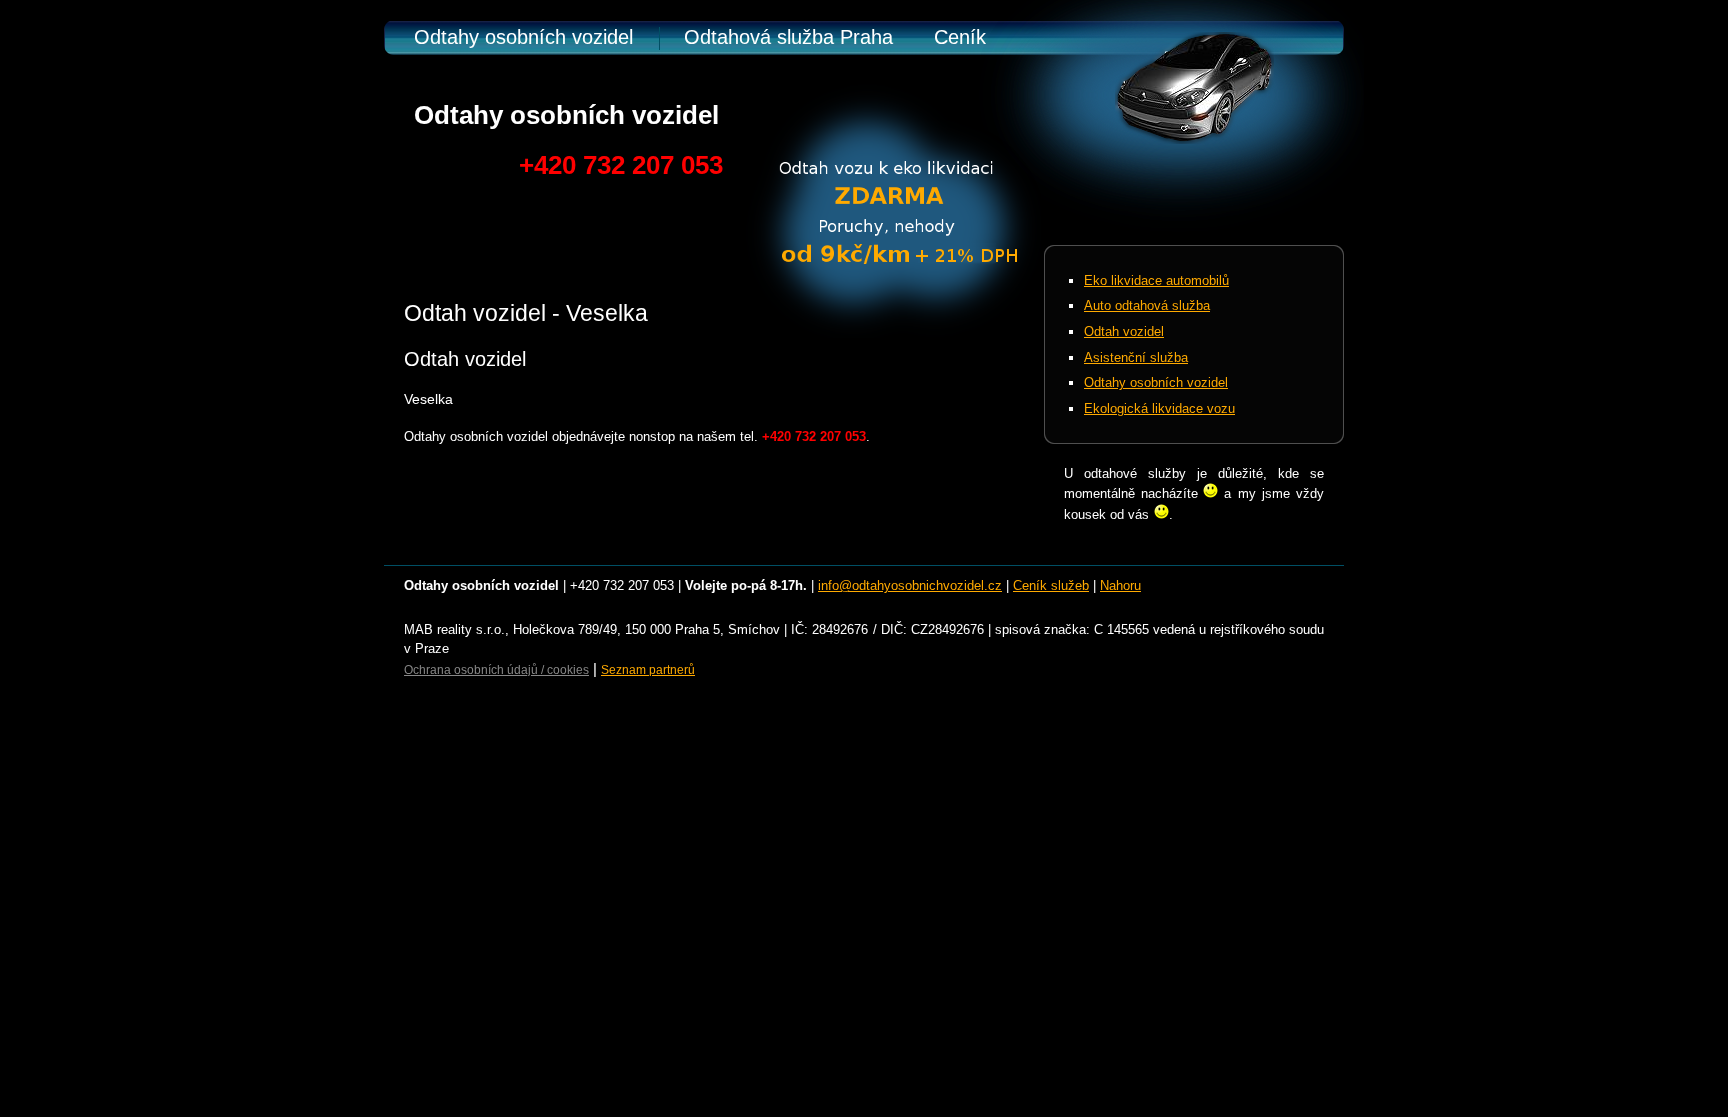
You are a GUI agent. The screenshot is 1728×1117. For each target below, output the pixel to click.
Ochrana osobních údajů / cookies (496, 670)
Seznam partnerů (648, 670)
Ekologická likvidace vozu (1159, 408)
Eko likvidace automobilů (1156, 280)
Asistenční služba (1136, 357)
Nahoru (1120, 585)
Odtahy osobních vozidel (523, 37)
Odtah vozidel (1124, 331)
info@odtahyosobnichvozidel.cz (910, 585)
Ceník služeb (1051, 585)
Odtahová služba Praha (788, 37)
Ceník (960, 37)
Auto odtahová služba (1147, 305)
